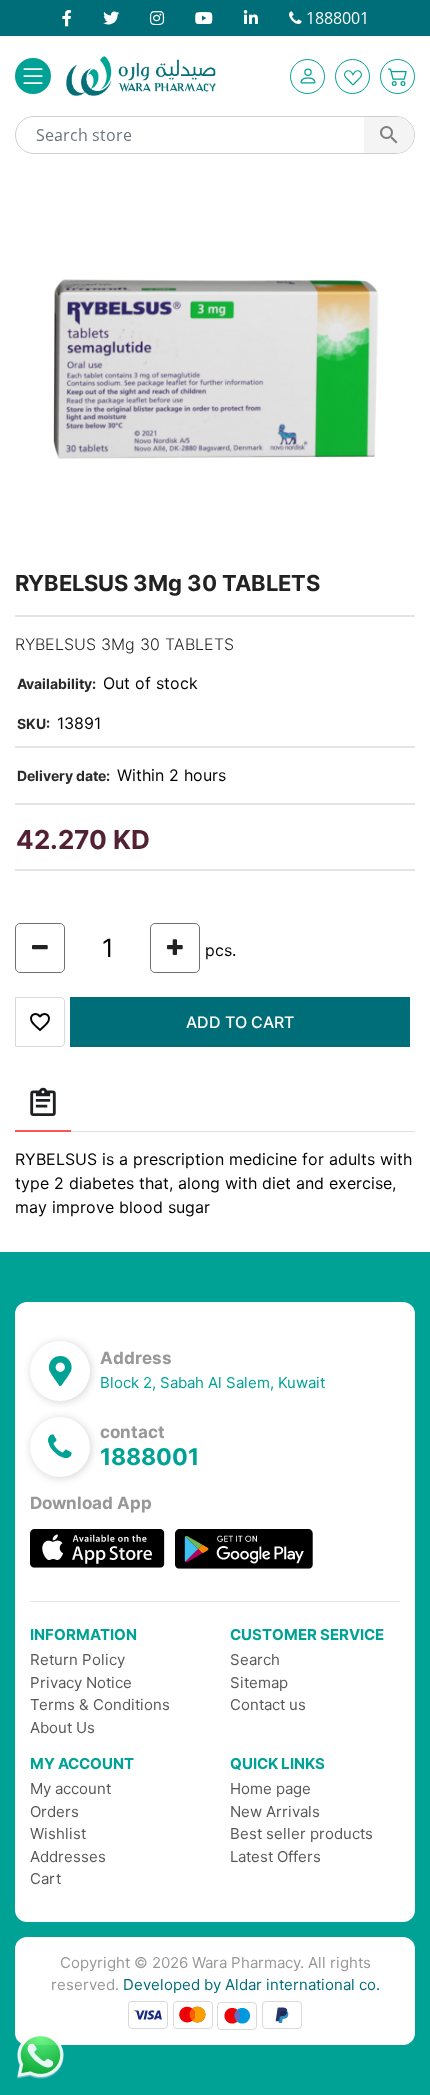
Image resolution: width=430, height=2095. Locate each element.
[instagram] (157, 18)
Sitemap (259, 1682)
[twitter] (111, 18)
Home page (270, 1788)
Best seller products (301, 1833)
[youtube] (204, 18)
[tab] (43, 1103)
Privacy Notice (81, 1682)
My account (70, 1788)
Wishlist (58, 1833)
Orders (54, 1811)
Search (255, 1659)
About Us (62, 1727)
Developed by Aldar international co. (251, 1984)
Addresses (68, 1856)
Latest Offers (275, 1856)
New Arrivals (275, 1811)
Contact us (268, 1704)
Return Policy (77, 1659)
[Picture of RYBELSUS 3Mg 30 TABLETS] (215, 368)
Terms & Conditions (100, 1704)
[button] (307, 76)
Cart (45, 1878)
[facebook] (67, 18)
